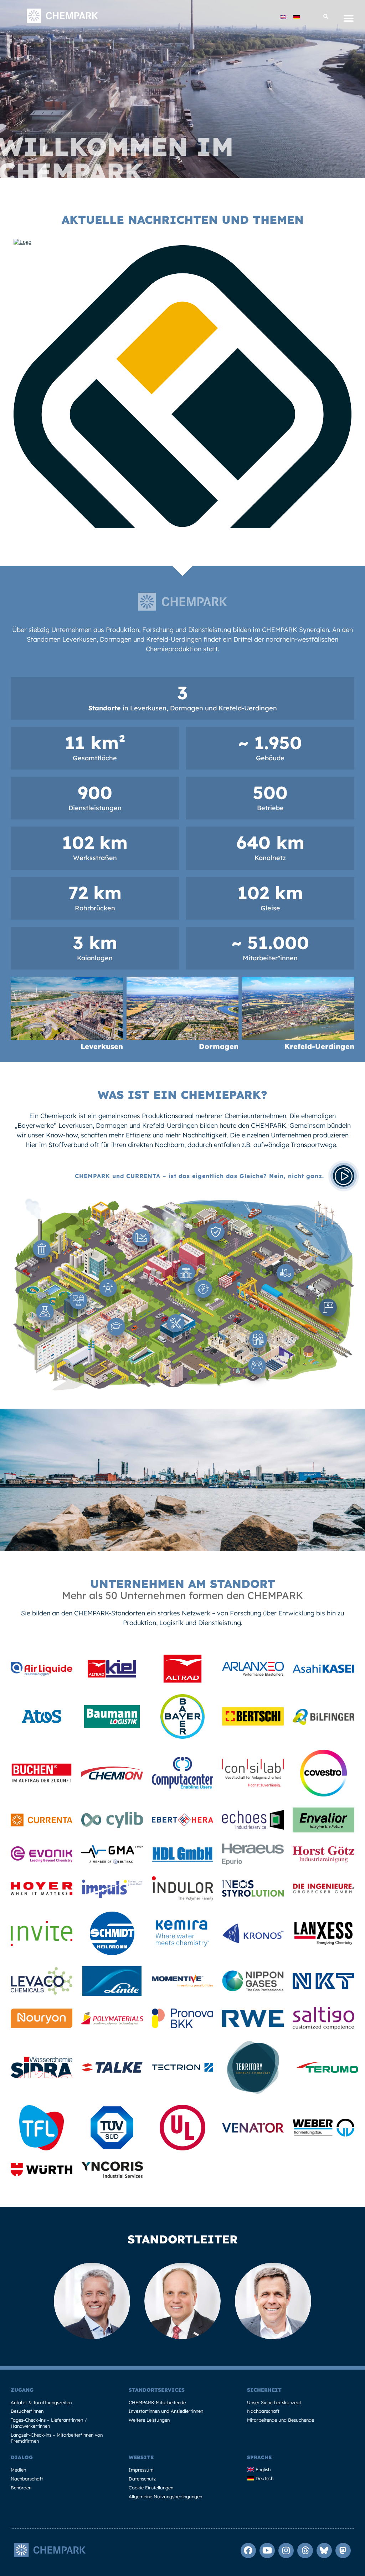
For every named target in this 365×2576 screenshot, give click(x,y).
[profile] (42, 1673)
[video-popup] (344, 1176)
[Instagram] (286, 2551)
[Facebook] (248, 2551)
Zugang (22, 2390)
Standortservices (157, 2390)
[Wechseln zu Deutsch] (297, 17)
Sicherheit (264, 2390)
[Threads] (305, 2551)
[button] (326, 17)
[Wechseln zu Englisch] (283, 17)
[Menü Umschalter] (349, 19)
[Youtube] (267, 2551)
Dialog (22, 2457)
